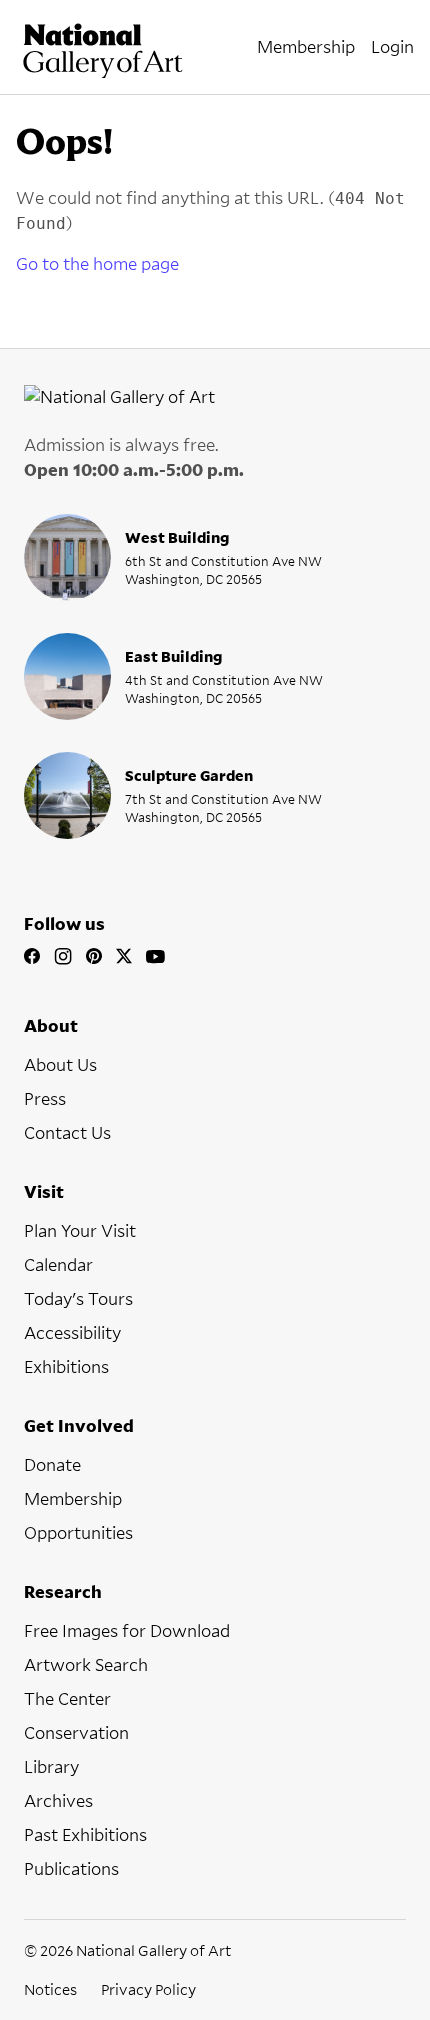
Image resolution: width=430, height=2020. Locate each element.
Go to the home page (97, 263)
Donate (52, 1464)
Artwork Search (86, 1664)
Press (45, 1098)
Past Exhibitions (85, 1834)
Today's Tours (78, 1298)
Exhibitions (66, 1366)
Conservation (76, 1732)
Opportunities (78, 1532)
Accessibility (72, 1332)
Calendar (58, 1264)
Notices (50, 1989)
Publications (71, 1868)
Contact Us (67, 1132)
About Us (60, 1064)
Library (51, 1766)
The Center (67, 1698)
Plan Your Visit (80, 1230)
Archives (58, 1800)
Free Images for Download (127, 1630)
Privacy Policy (148, 1989)
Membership (73, 1498)
